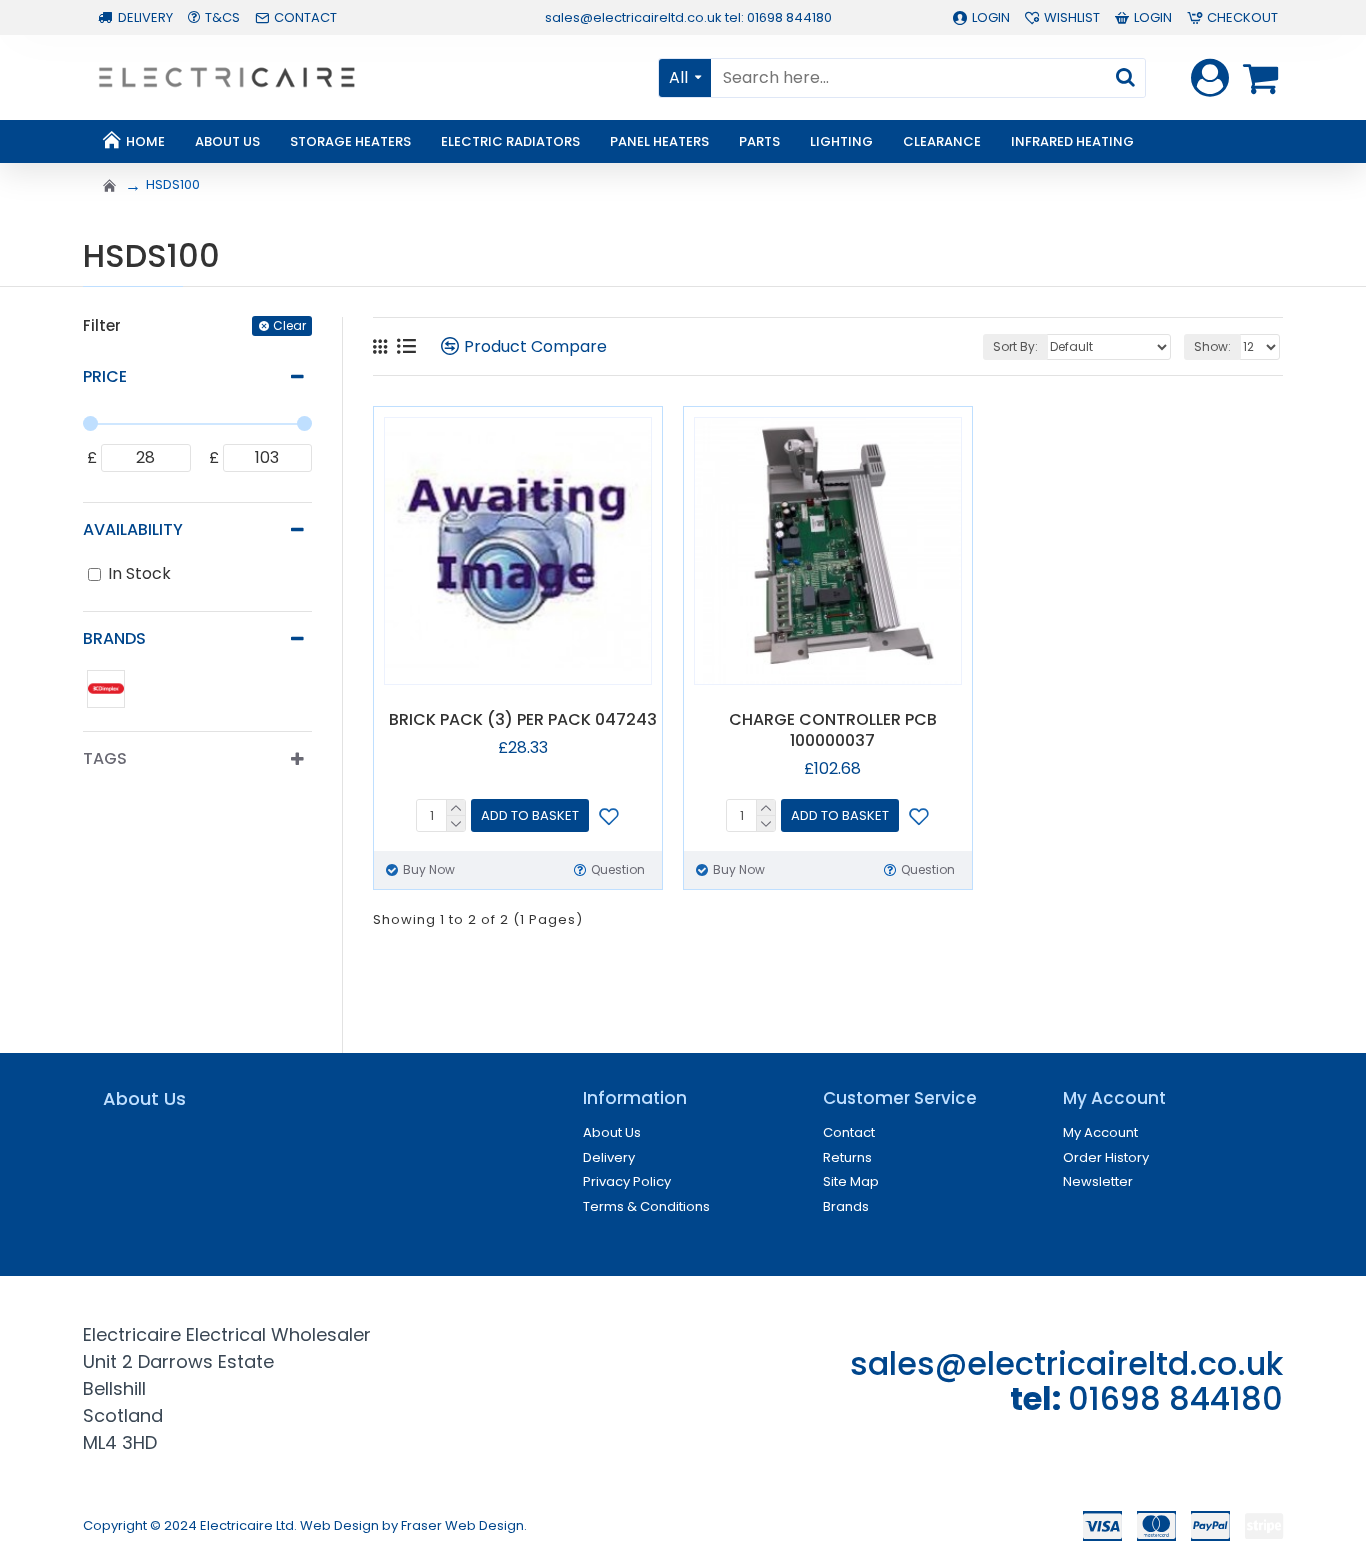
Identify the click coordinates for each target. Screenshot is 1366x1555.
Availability (133, 529)
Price (105, 376)
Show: (1212, 346)
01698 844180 (1175, 1398)
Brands (114, 638)
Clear (289, 325)
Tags (105, 758)
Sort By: (1015, 346)
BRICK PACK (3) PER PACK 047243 (523, 720)
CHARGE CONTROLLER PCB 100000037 (833, 731)
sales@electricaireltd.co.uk (1066, 1363)
